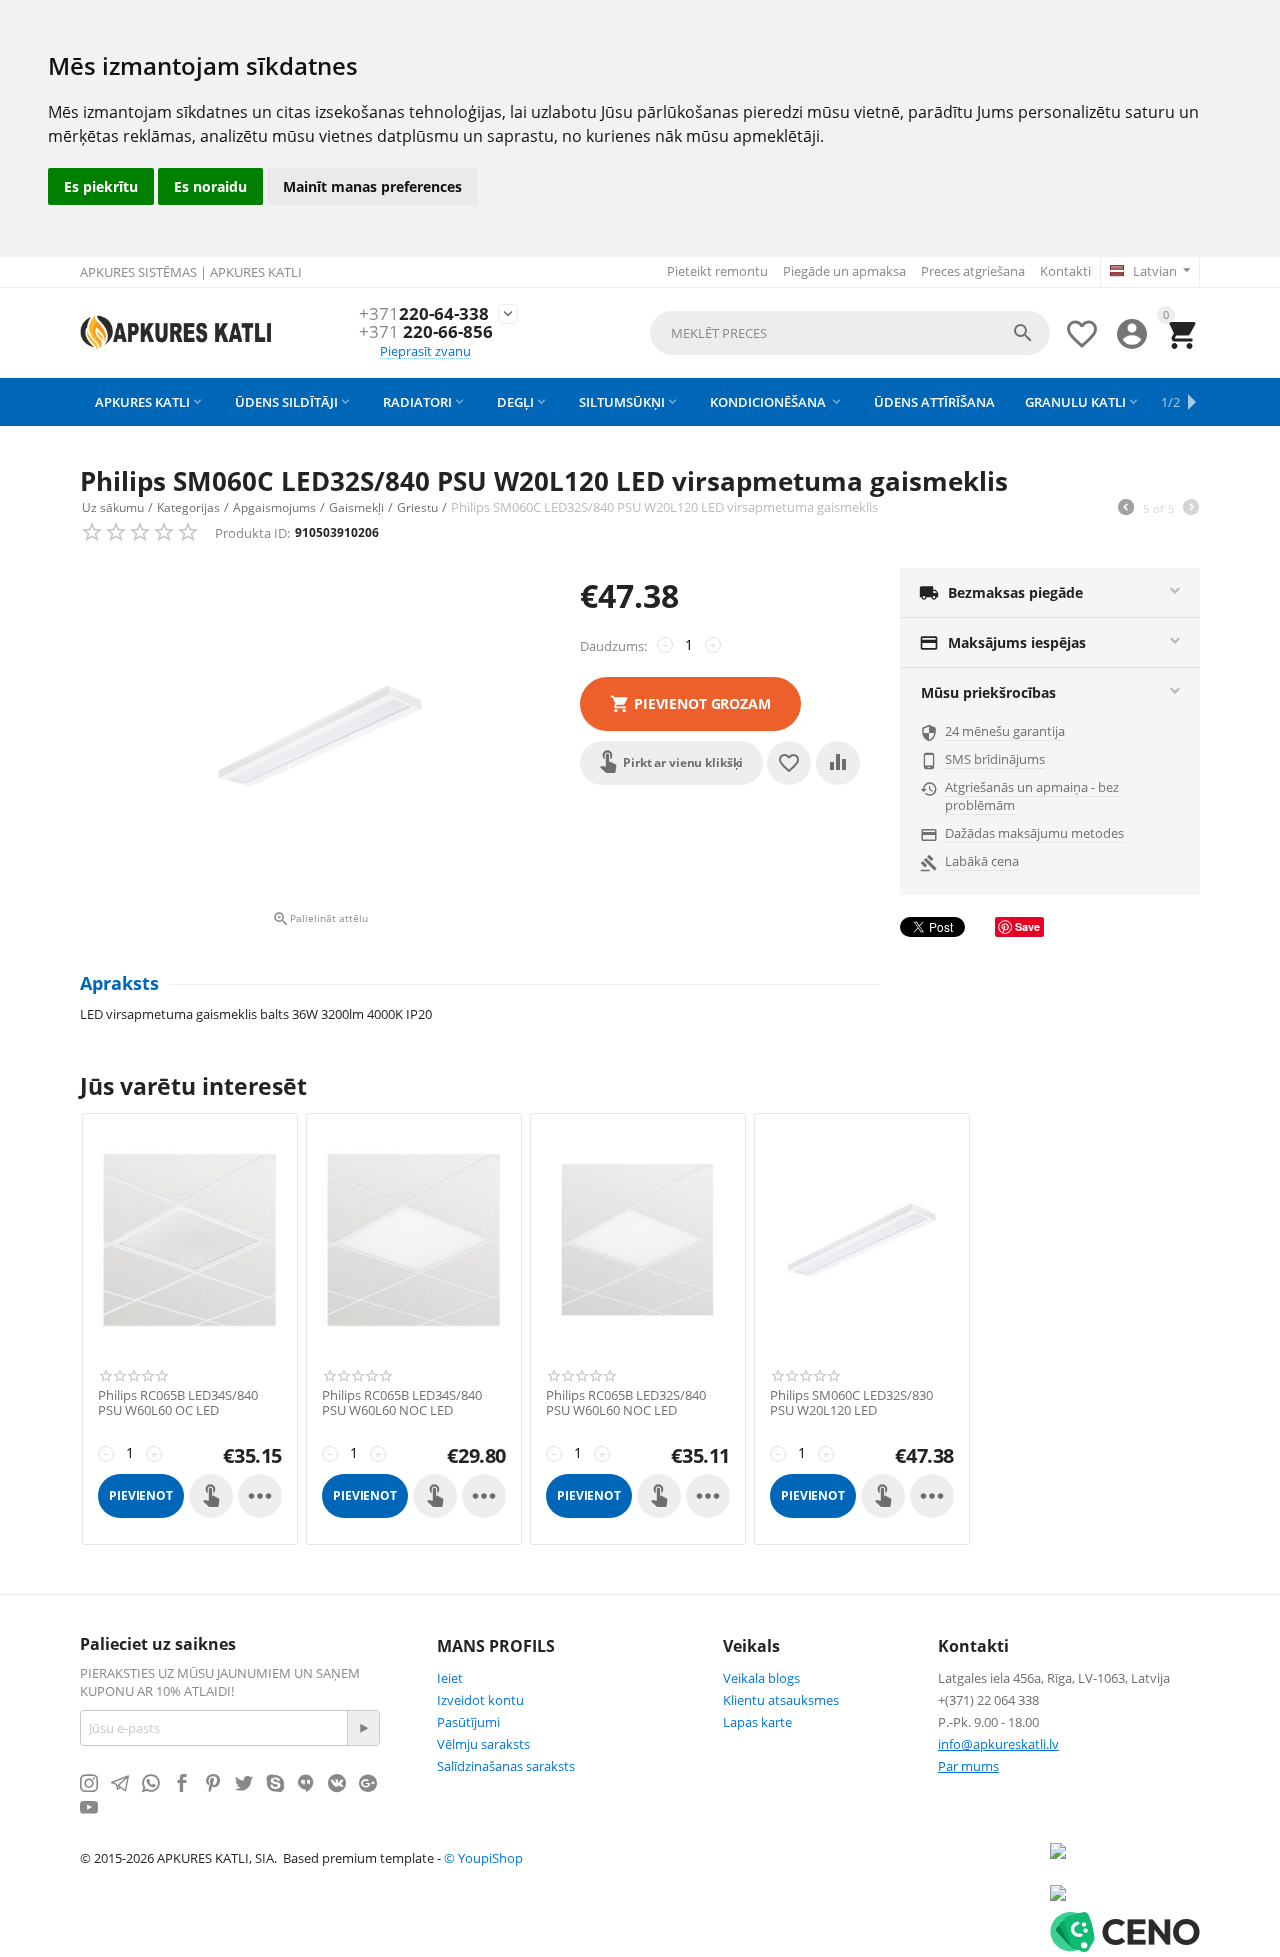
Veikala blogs (761, 1678)
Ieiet (450, 1678)
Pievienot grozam (702, 703)
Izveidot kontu (480, 1700)
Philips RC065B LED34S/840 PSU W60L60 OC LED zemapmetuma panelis (178, 1411)
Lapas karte (757, 1722)
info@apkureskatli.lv (998, 1744)
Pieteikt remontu (717, 271)
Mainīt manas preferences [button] (372, 186)
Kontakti (1065, 271)
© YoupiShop (483, 1858)
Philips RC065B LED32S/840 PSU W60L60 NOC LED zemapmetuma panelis (626, 1411)
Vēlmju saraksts (483, 1744)
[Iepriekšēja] (1126, 509)
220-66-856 (426, 332)
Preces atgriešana (973, 271)
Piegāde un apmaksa (844, 271)
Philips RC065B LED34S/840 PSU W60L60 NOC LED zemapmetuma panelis (402, 1411)
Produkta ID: (252, 533)
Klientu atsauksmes (781, 1700)
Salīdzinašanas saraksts (506, 1766)
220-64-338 (424, 314)
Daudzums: (613, 646)
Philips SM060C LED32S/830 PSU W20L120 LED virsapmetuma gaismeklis (851, 1411)
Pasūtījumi (468, 1722)
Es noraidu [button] (210, 186)
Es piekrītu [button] (101, 186)
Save (1027, 926)
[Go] (363, 1728)
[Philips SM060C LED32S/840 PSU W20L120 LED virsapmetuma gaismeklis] (320, 736)
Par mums (968, 1766)
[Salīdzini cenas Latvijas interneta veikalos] (1058, 1892)
